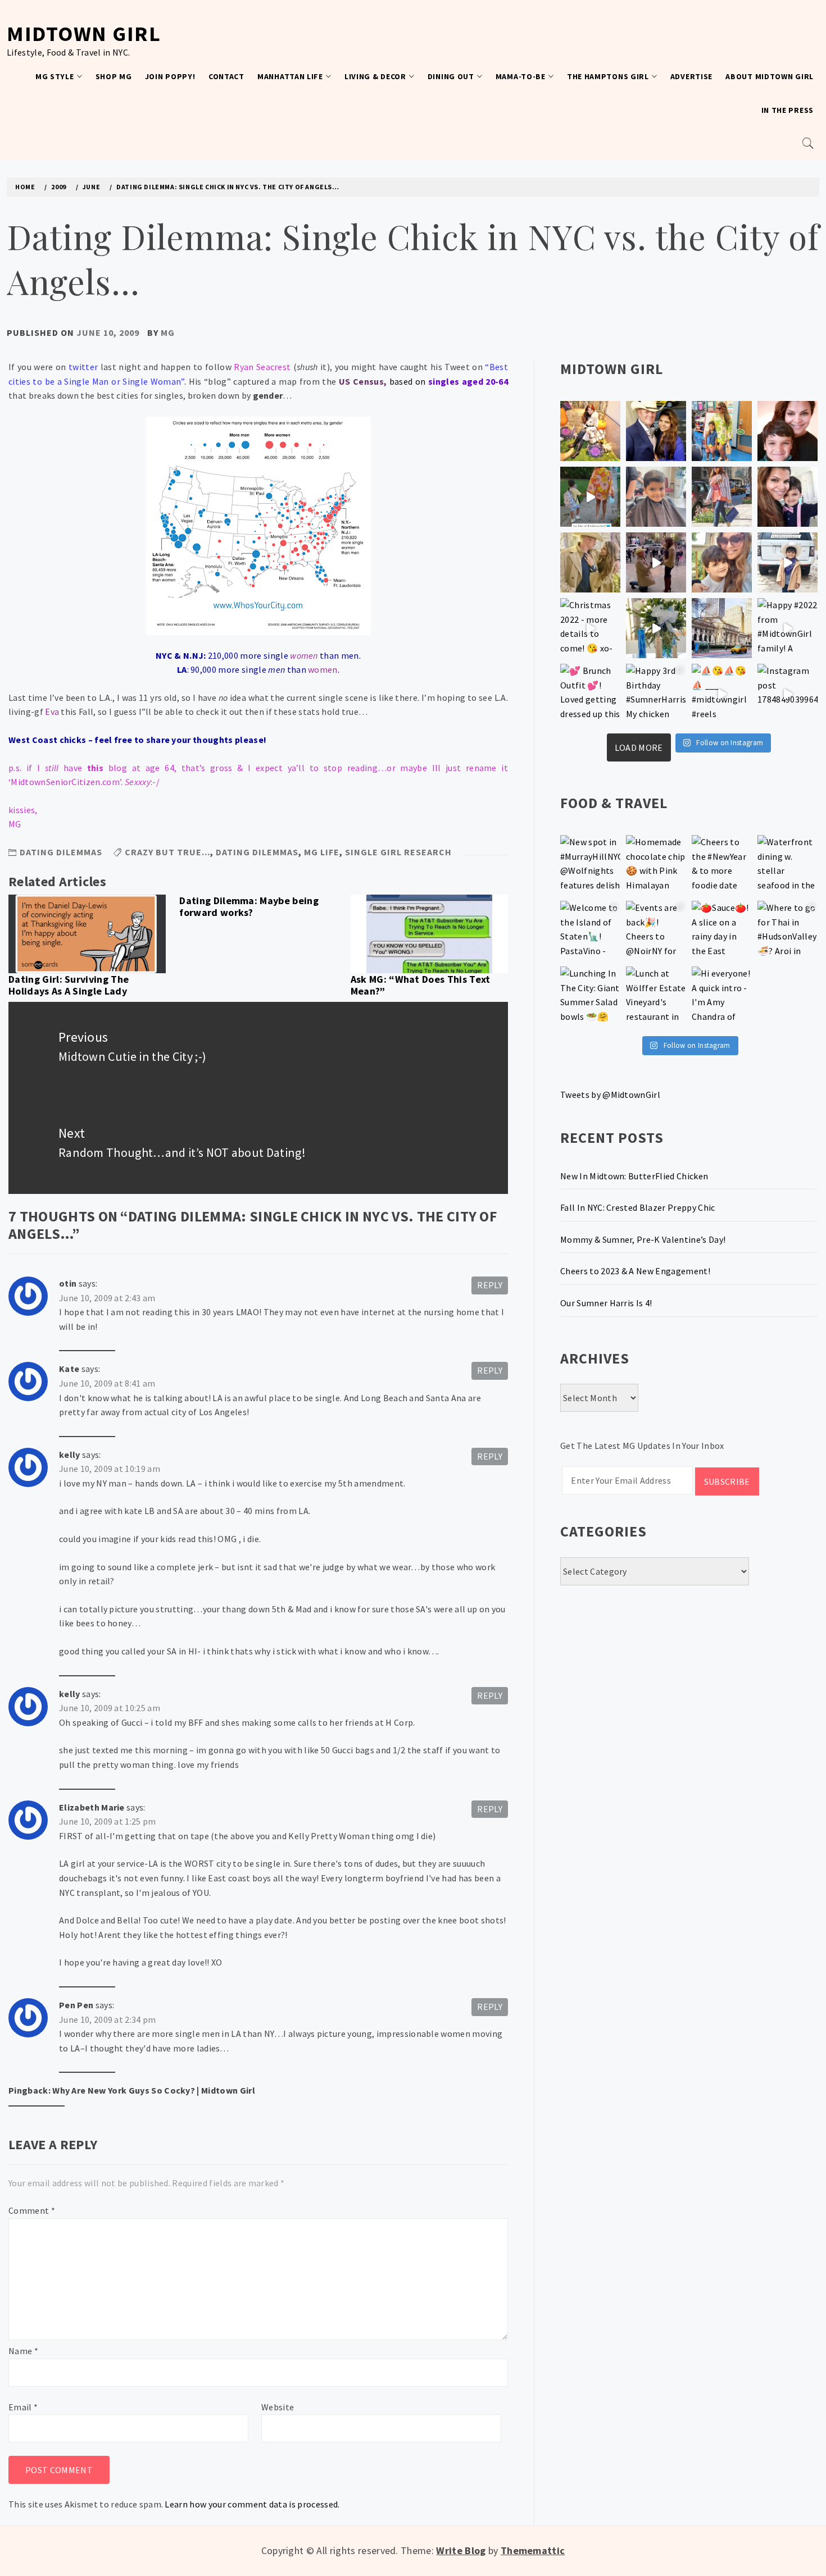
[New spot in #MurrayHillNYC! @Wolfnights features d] (590, 865)
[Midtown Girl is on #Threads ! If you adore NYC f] (722, 497)
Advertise (691, 76)
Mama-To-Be (521, 76)
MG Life (322, 852)
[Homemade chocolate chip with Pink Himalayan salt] (656, 865)
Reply (490, 1285)
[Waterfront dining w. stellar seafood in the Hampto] (788, 865)
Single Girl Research (398, 852)
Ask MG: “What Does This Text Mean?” (421, 985)
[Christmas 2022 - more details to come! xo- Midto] (590, 628)
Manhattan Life (290, 76)
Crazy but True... (167, 852)
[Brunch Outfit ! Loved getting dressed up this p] (590, 694)
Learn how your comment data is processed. (252, 2504)
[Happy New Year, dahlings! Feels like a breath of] (590, 562)
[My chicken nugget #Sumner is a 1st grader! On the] (722, 431)
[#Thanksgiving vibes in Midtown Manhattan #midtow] (590, 431)
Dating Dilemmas (61, 852)
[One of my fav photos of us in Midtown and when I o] (656, 431)
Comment (32, 2210)
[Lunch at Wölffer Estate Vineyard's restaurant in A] (656, 997)
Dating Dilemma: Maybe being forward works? (249, 907)
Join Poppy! (170, 76)
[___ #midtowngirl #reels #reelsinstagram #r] (722, 694)
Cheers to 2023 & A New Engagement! (635, 1271)
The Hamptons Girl (608, 76)
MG (168, 332)
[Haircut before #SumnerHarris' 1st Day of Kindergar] (656, 497)
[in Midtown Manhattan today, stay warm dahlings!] (722, 628)
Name (23, 2351)
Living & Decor (375, 76)
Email (23, 2407)
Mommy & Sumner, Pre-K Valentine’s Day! (643, 1239)
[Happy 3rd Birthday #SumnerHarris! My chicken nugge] (656, 694)
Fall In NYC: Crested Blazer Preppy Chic (637, 1207)
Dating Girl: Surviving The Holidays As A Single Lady (69, 985)
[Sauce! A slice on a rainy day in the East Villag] (722, 931)
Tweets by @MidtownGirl (610, 1095)
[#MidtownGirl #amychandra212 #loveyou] (656, 628)
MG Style (55, 76)
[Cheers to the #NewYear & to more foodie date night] (722, 865)
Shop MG (114, 76)
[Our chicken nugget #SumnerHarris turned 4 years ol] (788, 562)
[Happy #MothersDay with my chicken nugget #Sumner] (788, 431)
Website (278, 2407)
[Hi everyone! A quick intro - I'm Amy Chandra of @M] (722, 997)
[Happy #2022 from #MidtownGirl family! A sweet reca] (788, 628)
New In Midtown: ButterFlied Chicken (634, 1176)
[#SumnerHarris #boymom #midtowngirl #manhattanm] (722, 562)
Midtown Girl (84, 33)
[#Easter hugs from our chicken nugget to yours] (788, 497)
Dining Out (451, 76)
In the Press (788, 110)
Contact (226, 76)
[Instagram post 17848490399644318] (788, 694)
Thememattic (533, 2550)
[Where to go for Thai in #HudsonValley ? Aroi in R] (788, 931)
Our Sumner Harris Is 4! (606, 1303)
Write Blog (461, 2550)
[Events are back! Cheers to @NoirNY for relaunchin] (656, 931)
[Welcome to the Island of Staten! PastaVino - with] (590, 931)
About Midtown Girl (770, 76)
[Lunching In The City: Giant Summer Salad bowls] (590, 997)
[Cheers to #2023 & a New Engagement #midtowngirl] (656, 562)
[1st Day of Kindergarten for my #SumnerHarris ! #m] (590, 497)
